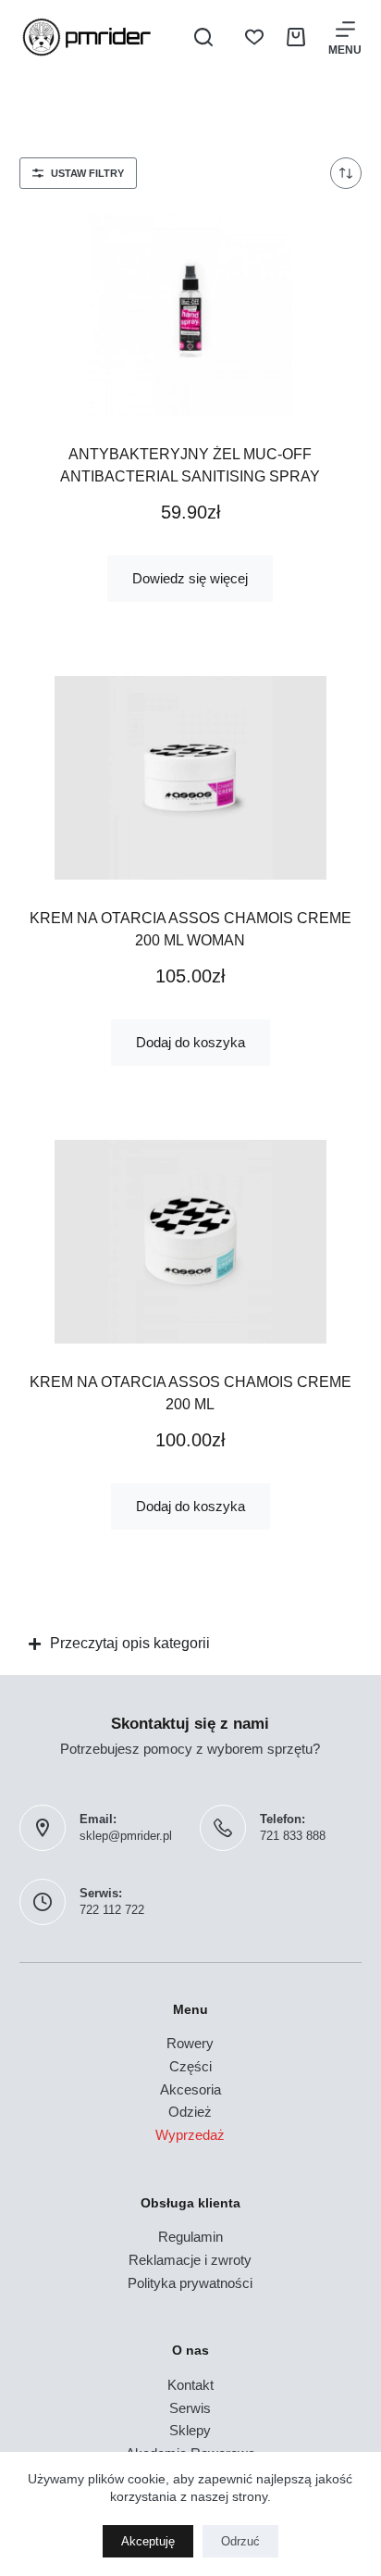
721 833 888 (293, 1836)
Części (190, 2066)
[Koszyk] (296, 37)
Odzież (190, 2112)
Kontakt (190, 2385)
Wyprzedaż (190, 2135)
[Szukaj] (203, 37)
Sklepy (190, 2430)
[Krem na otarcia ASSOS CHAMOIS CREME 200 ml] (191, 1242)
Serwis (190, 2408)
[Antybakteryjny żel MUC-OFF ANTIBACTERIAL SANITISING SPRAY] (191, 314)
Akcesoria (190, 2089)
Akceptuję (148, 2541)
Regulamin (190, 2237)
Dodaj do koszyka (190, 1042)
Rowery (190, 2043)
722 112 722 (112, 1910)
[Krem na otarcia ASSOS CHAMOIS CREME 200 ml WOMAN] (191, 778)
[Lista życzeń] (254, 37)
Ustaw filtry (87, 173)
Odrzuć (240, 2541)
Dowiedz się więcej (190, 578)
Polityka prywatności (190, 2283)
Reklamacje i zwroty (190, 2260)
